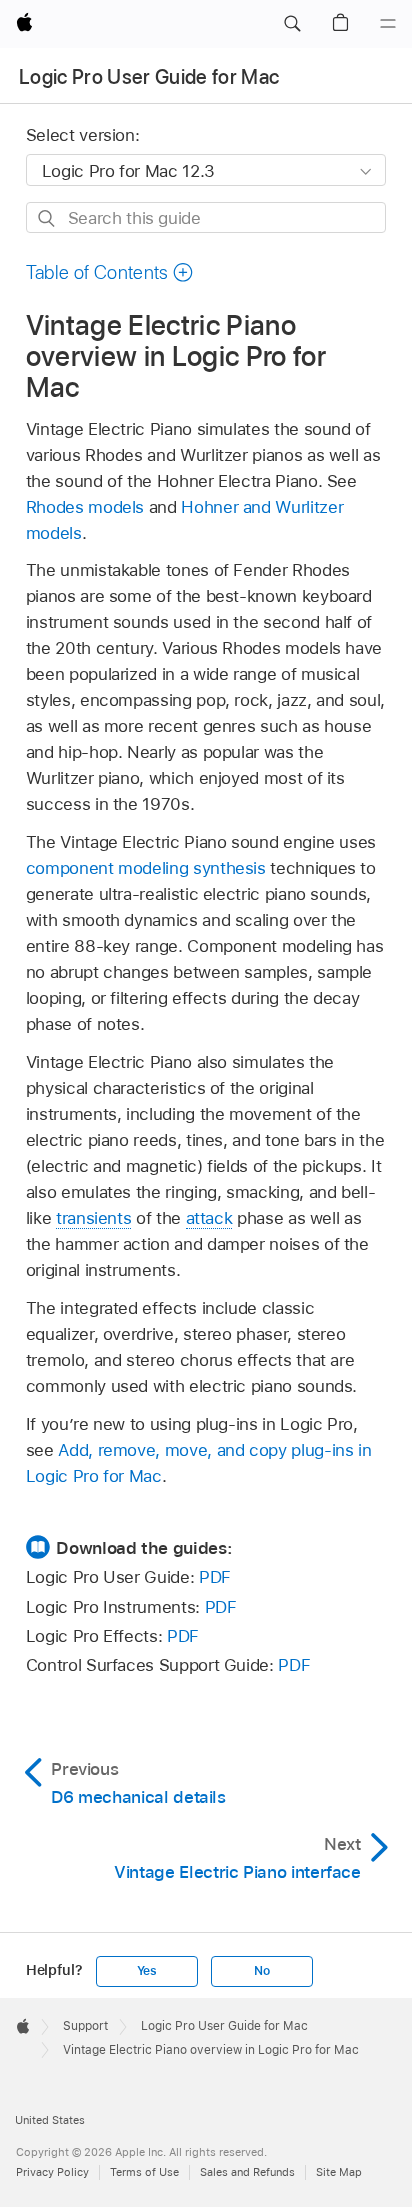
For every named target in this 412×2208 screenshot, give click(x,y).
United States (50, 2120)
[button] (292, 24)
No (262, 1971)
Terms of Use (144, 2172)
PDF (215, 1577)
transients (93, 1218)
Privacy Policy (52, 2172)
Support (85, 2026)
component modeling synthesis (146, 868)
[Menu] (388, 24)
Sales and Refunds (247, 2172)
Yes (147, 1971)
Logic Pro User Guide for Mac (149, 77)
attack (209, 1218)
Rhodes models (85, 507)
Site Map (339, 2172)
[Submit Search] (47, 218)
